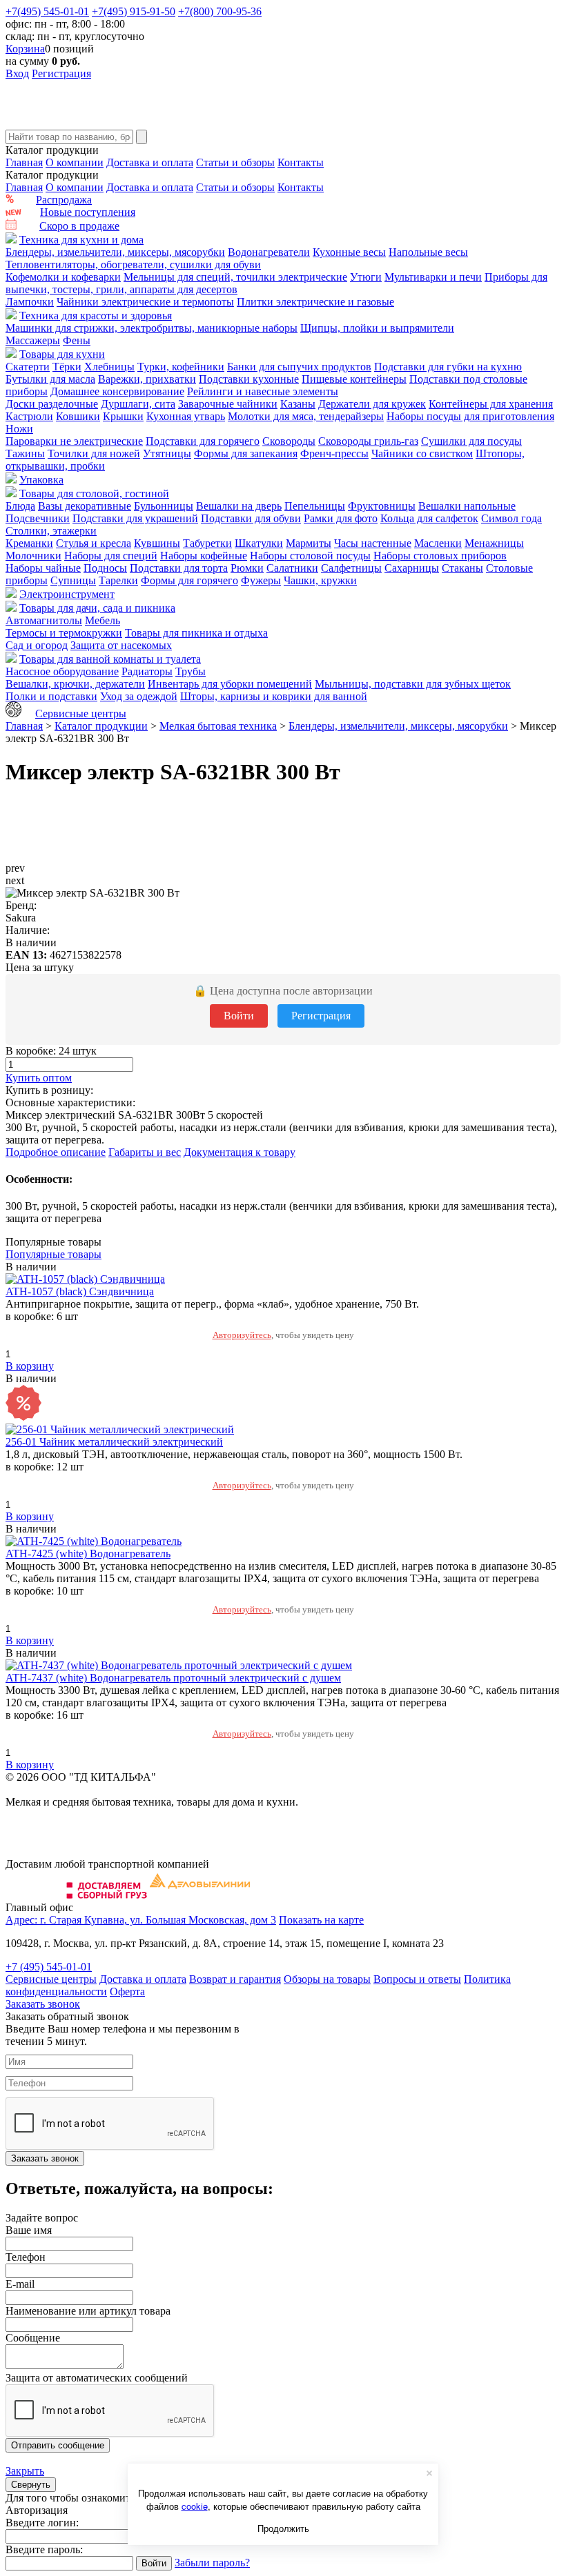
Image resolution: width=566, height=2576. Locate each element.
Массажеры (33, 340)
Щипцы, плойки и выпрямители (377, 328)
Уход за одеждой (139, 696)
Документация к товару (240, 1152)
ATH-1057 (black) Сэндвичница (80, 1291)
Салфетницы (351, 568)
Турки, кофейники (181, 367)
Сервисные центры (81, 713)
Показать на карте (321, 1920)
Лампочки (30, 302)
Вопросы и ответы (417, 1979)
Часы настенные (373, 543)
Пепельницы (315, 506)
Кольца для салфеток (429, 518)
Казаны (298, 404)
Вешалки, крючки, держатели (75, 684)
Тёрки (67, 367)
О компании (75, 162)
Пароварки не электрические (74, 441)
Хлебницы (109, 367)
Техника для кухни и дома (81, 240)
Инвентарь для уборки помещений (230, 684)
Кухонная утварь (186, 416)
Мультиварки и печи (433, 277)
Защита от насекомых (121, 645)
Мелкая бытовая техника (218, 726)
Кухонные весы (349, 252)
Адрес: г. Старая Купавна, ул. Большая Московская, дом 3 (141, 1920)
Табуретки (207, 543)
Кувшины (157, 543)
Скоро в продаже (79, 226)
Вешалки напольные (467, 506)
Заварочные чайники (228, 404)
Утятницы (167, 453)
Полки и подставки (51, 696)
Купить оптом (39, 1078)
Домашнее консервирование (117, 391)
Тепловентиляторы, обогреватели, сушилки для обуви (133, 264)
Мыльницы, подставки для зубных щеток (413, 684)
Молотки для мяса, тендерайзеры (306, 416)
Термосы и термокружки (64, 633)
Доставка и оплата (150, 162)
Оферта (127, 1991)
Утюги (366, 277)
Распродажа (64, 200)
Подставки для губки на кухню (448, 367)
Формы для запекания (246, 453)
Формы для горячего (189, 580)
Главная (24, 162)
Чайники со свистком (422, 453)
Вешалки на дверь (239, 506)
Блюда (20, 506)
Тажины (25, 453)
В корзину (30, 1366)
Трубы (191, 671)
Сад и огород (37, 645)
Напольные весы (428, 252)
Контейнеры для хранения (491, 404)
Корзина (25, 49)
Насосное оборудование (62, 671)
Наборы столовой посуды (310, 556)
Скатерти (28, 367)
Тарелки (118, 580)
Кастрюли (29, 416)
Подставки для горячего (203, 441)
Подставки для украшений (135, 518)
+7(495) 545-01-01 (47, 11)
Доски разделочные (52, 404)
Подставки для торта (179, 568)
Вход (17, 73)
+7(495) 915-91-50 (134, 11)
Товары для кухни (62, 354)
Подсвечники (38, 518)
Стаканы (462, 568)
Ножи (19, 429)
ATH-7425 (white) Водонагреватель (88, 1554)
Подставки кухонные (249, 379)
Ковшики (78, 416)
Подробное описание (56, 1152)
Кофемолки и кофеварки (63, 277)
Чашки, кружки (320, 580)
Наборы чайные (43, 568)
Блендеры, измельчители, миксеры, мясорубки (115, 252)
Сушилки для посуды (471, 441)
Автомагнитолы (44, 620)
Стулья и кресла (94, 543)
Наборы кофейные (204, 556)
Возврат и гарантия (235, 1979)
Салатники (292, 568)
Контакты (301, 162)
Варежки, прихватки (147, 379)
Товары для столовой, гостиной (94, 493)
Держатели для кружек (372, 404)
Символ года (511, 518)
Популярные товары (53, 1254)
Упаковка (41, 480)
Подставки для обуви (251, 518)
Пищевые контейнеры (354, 379)
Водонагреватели (269, 252)
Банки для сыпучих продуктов (299, 367)
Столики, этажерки (51, 531)
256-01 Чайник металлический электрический (114, 1442)
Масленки (438, 543)
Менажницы (494, 543)
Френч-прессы (334, 453)
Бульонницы (164, 506)
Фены (77, 340)
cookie (195, 2506)
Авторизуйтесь (242, 1335)
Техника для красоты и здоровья (96, 316)
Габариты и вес (145, 1152)
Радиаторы (147, 671)
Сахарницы (412, 568)
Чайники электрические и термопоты (145, 302)
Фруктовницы (382, 506)
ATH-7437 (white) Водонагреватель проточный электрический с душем (173, 1678)
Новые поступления (88, 212)
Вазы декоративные (85, 506)
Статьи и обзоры (235, 162)
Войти (239, 1016)
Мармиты (309, 543)
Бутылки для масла (50, 379)
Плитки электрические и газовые (315, 302)
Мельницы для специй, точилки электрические (235, 277)
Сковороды (289, 441)
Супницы (73, 580)
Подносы (105, 568)
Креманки (29, 543)
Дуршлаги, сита (138, 404)
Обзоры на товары (327, 1979)
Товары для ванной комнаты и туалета (110, 659)
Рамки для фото (341, 518)
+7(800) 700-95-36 (220, 11)
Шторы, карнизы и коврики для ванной (274, 696)
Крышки (123, 416)
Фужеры (261, 580)
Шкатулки (259, 543)
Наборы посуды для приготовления (470, 416)
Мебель (103, 620)
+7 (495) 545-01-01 (49, 1967)
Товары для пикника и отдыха (196, 633)
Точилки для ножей (94, 453)
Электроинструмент (67, 594)
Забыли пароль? (212, 2563)
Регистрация (61, 73)
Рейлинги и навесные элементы (263, 391)
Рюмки (247, 568)
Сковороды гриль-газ (368, 441)
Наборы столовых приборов (440, 556)
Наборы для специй (111, 556)
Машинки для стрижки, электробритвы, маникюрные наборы (152, 328)
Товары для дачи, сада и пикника (97, 608)
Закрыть (25, 2471)
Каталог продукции (101, 726)
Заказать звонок (43, 2004)
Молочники (33, 556)
